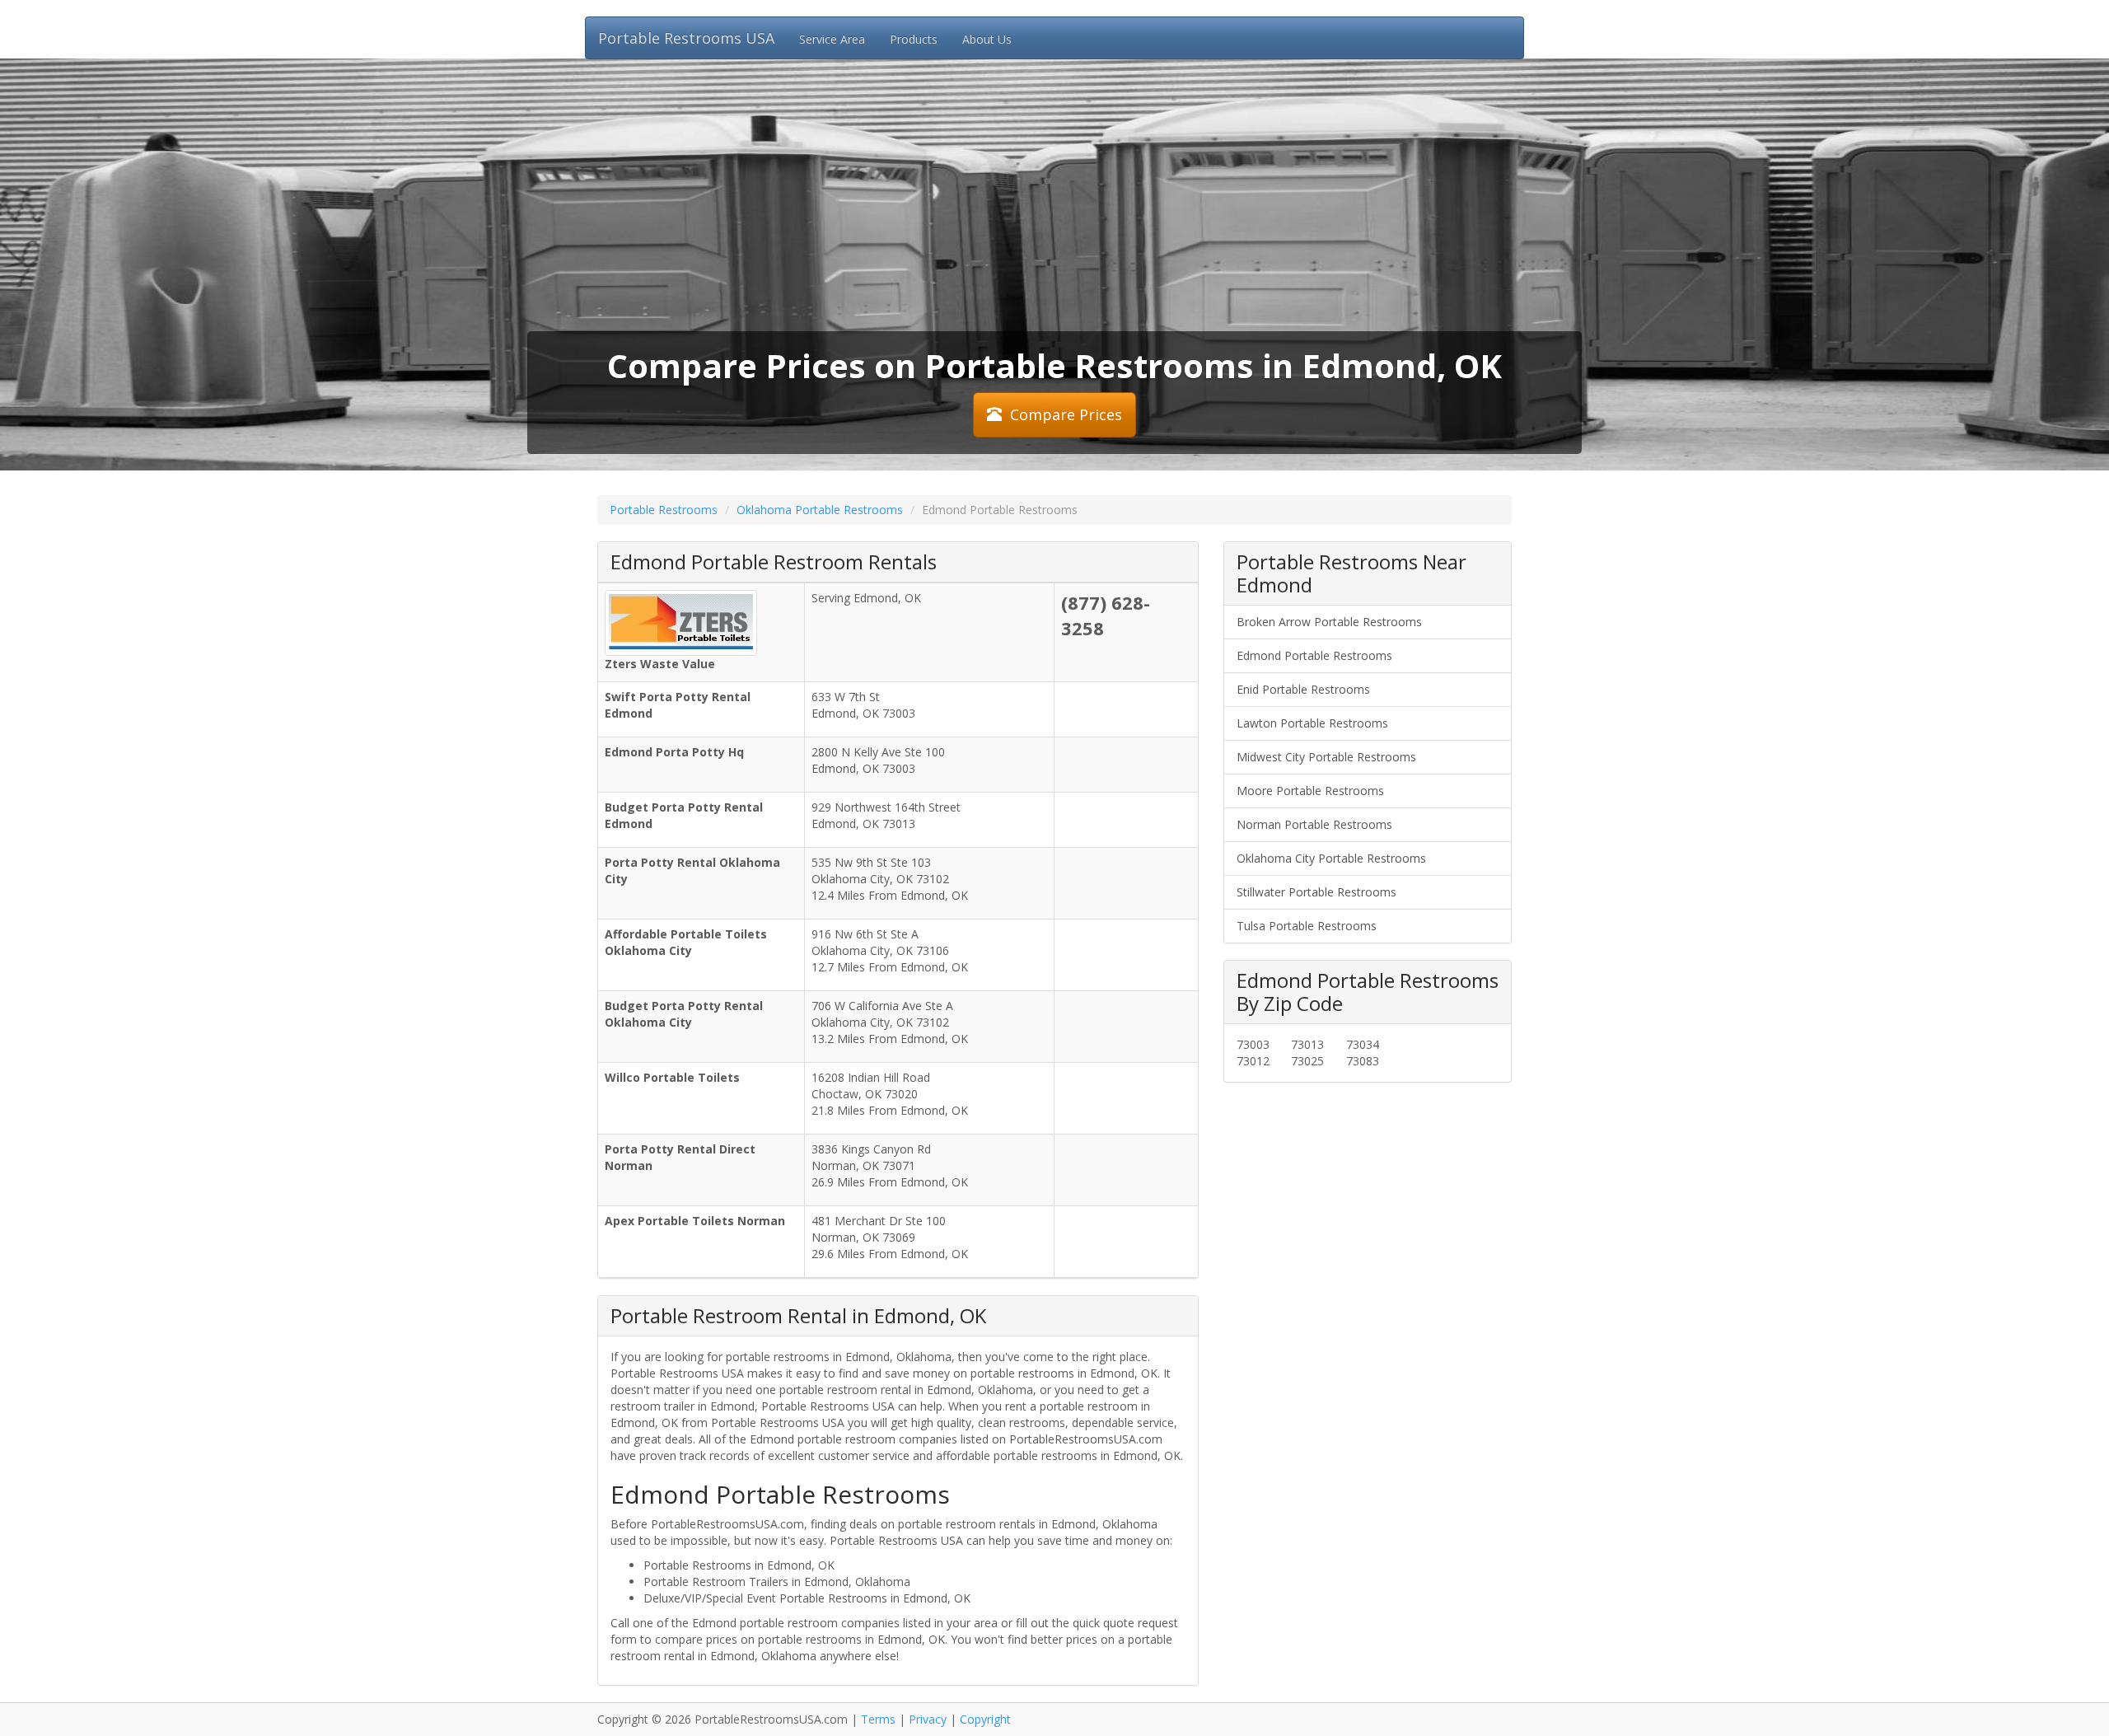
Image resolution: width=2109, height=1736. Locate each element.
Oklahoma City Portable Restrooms (1331, 858)
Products (914, 39)
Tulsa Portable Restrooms (1307, 926)
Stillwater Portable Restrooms (1316, 892)
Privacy (928, 1719)
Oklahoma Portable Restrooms (820, 510)
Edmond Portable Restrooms (1314, 655)
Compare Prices (1066, 414)
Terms (878, 1719)
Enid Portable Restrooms (1303, 689)
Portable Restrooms (664, 510)
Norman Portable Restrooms (1314, 824)
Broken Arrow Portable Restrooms (1329, 622)
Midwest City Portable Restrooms (1326, 757)
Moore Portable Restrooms (1310, 791)
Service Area (832, 39)
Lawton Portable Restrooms (1312, 723)
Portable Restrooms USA (686, 38)
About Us (987, 39)
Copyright (985, 1719)
